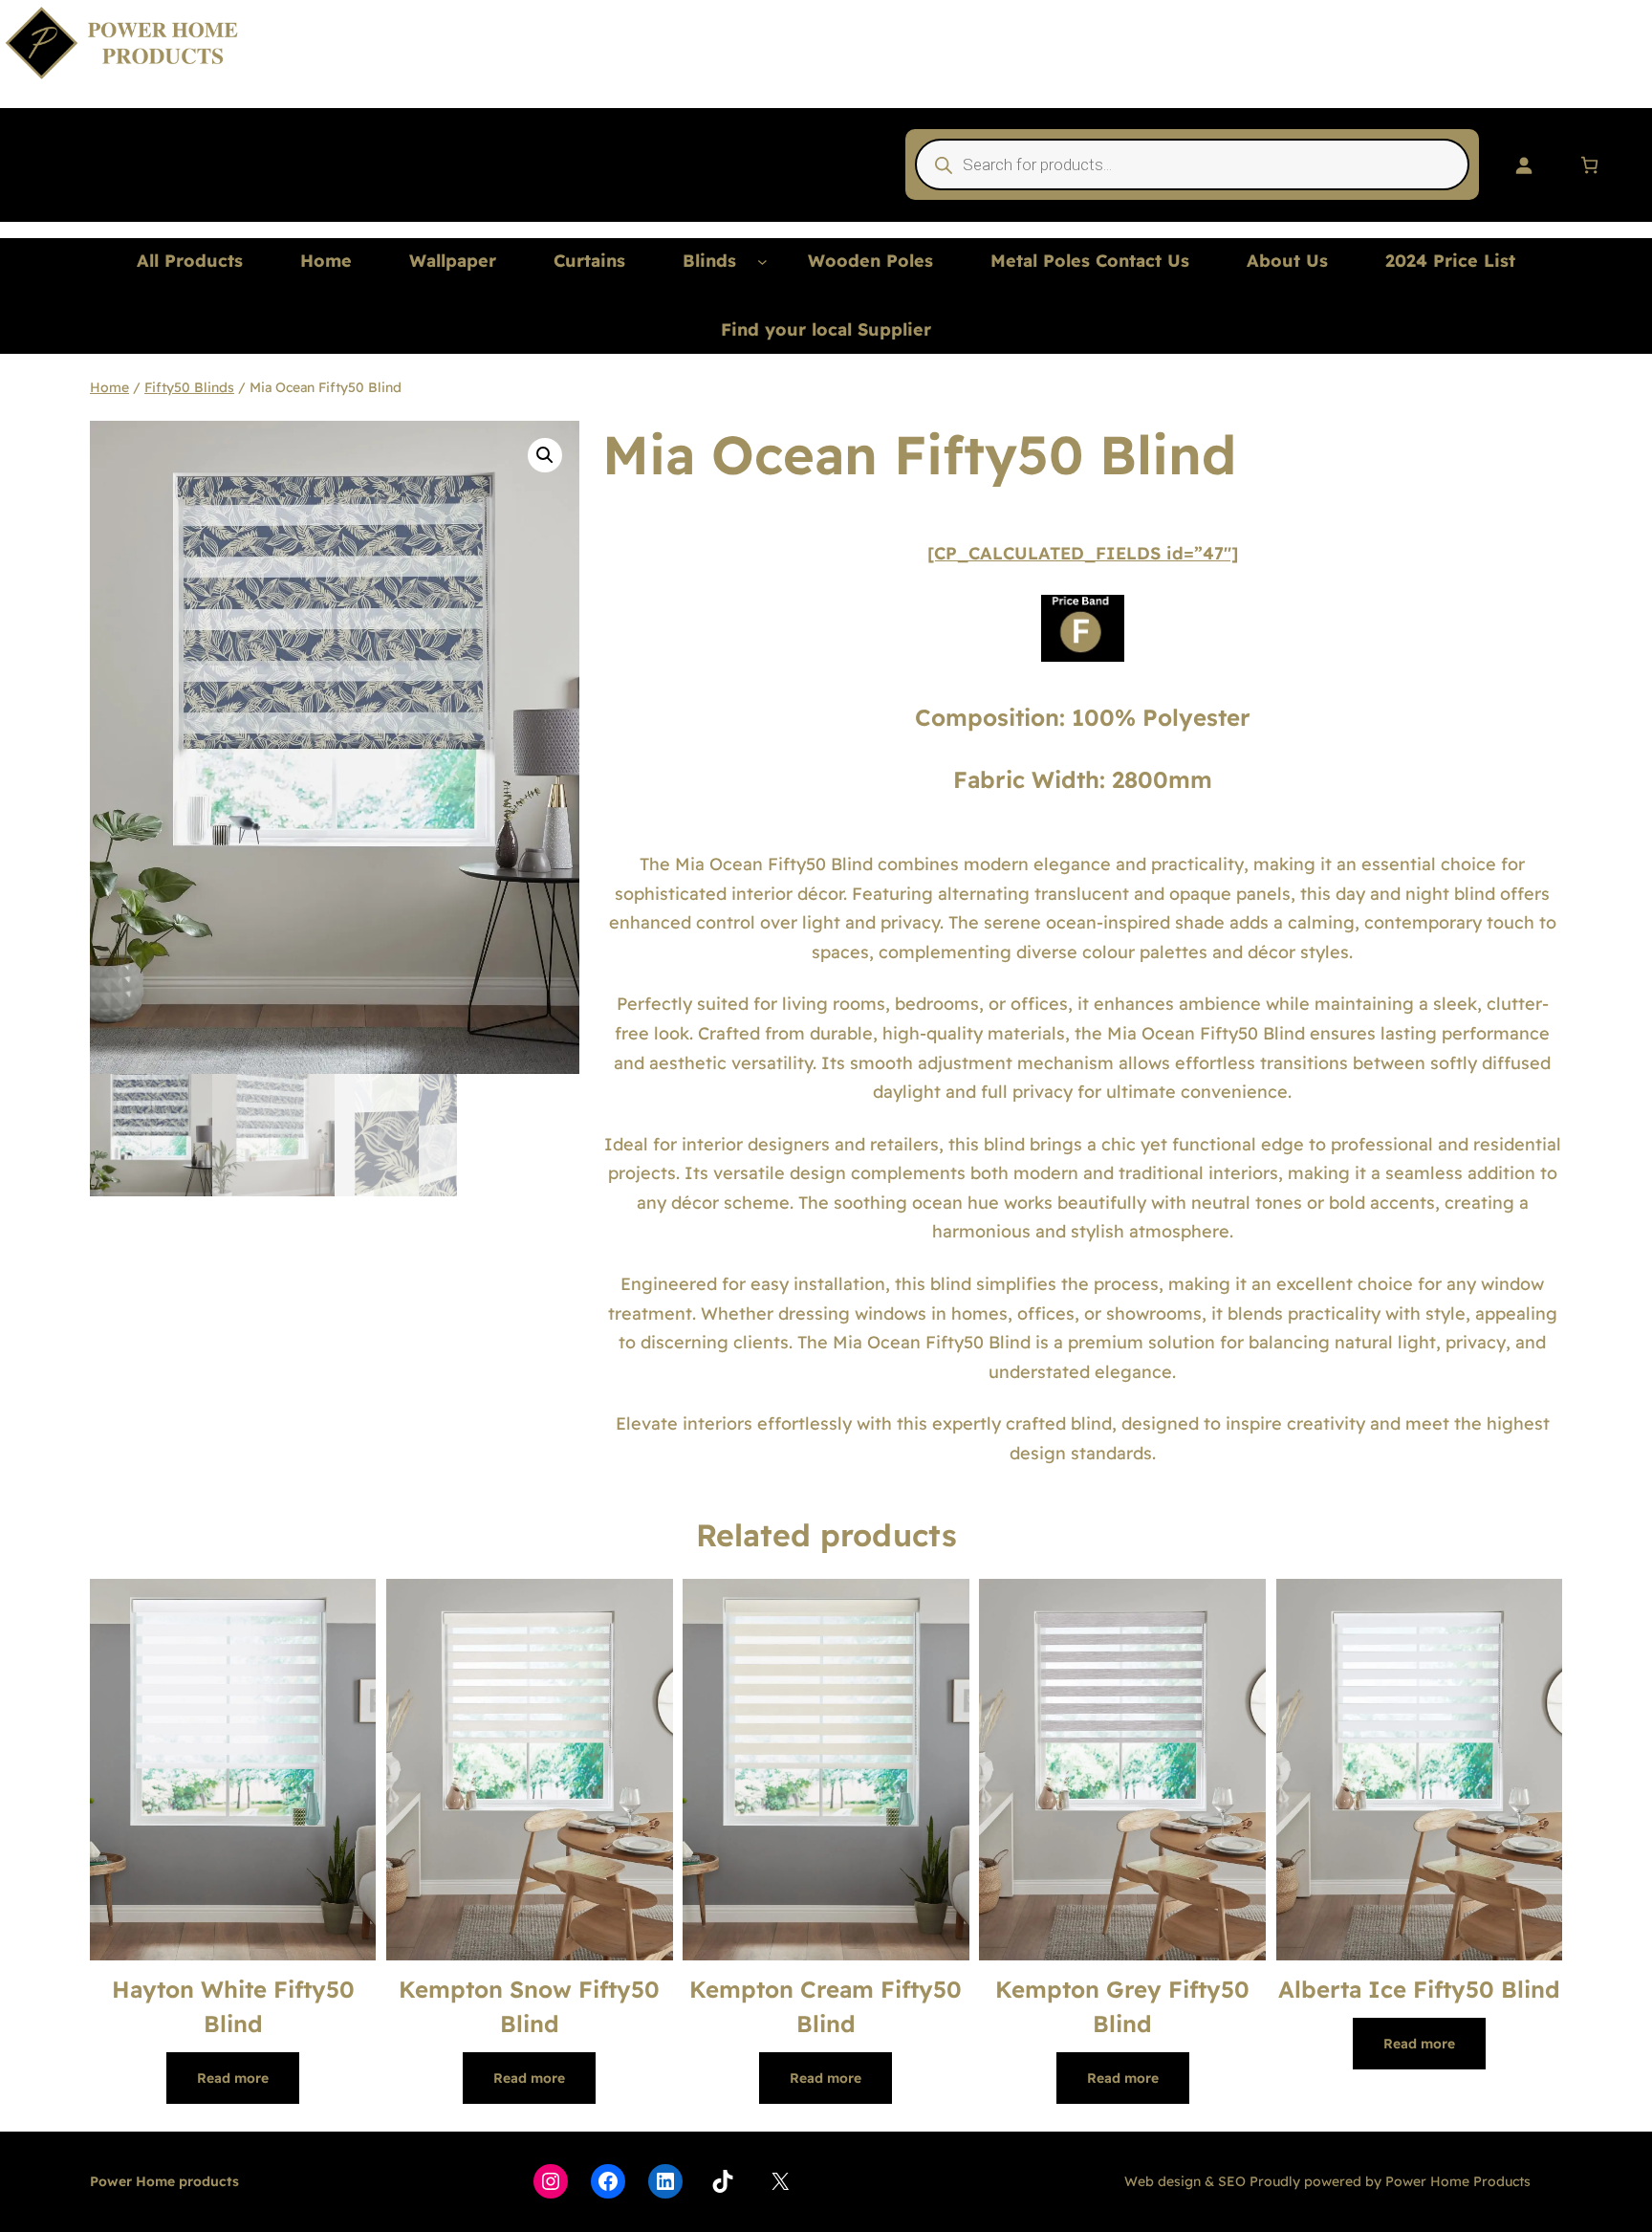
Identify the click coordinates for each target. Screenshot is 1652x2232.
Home (109, 387)
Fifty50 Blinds (189, 387)
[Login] (1523, 165)
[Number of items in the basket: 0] (1589, 165)
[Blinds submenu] (762, 262)
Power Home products (164, 2181)
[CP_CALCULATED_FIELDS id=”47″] (1083, 553)
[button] (545, 455)
